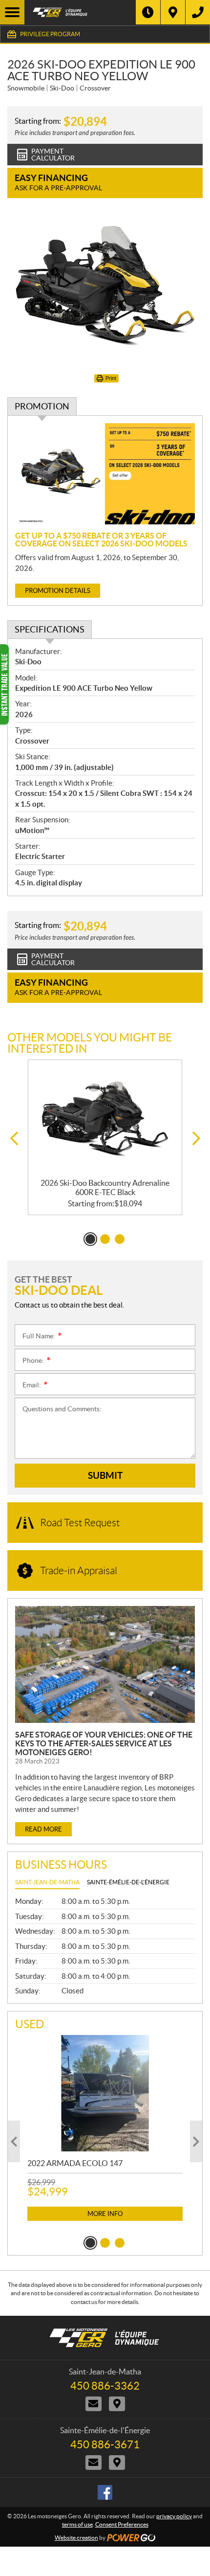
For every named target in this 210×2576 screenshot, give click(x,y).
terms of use (77, 2524)
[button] (14, 1139)
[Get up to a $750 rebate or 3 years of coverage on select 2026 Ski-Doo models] (105, 474)
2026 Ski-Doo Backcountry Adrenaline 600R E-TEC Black (105, 1187)
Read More (43, 1829)
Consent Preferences (122, 2524)
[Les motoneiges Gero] (80, 12)
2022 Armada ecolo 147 (75, 2163)
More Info (105, 2214)
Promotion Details (58, 591)
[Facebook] (105, 2492)
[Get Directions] (173, 12)
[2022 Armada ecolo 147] (105, 2093)
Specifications (50, 629)
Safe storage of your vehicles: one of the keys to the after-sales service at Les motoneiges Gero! (104, 1743)
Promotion (42, 406)
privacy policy (174, 2516)
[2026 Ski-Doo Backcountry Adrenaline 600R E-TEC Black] (105, 1119)
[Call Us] (198, 12)
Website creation (76, 2538)
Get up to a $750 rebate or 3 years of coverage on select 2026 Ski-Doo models (101, 540)
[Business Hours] (148, 12)
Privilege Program (50, 34)
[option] (105, 1138)
